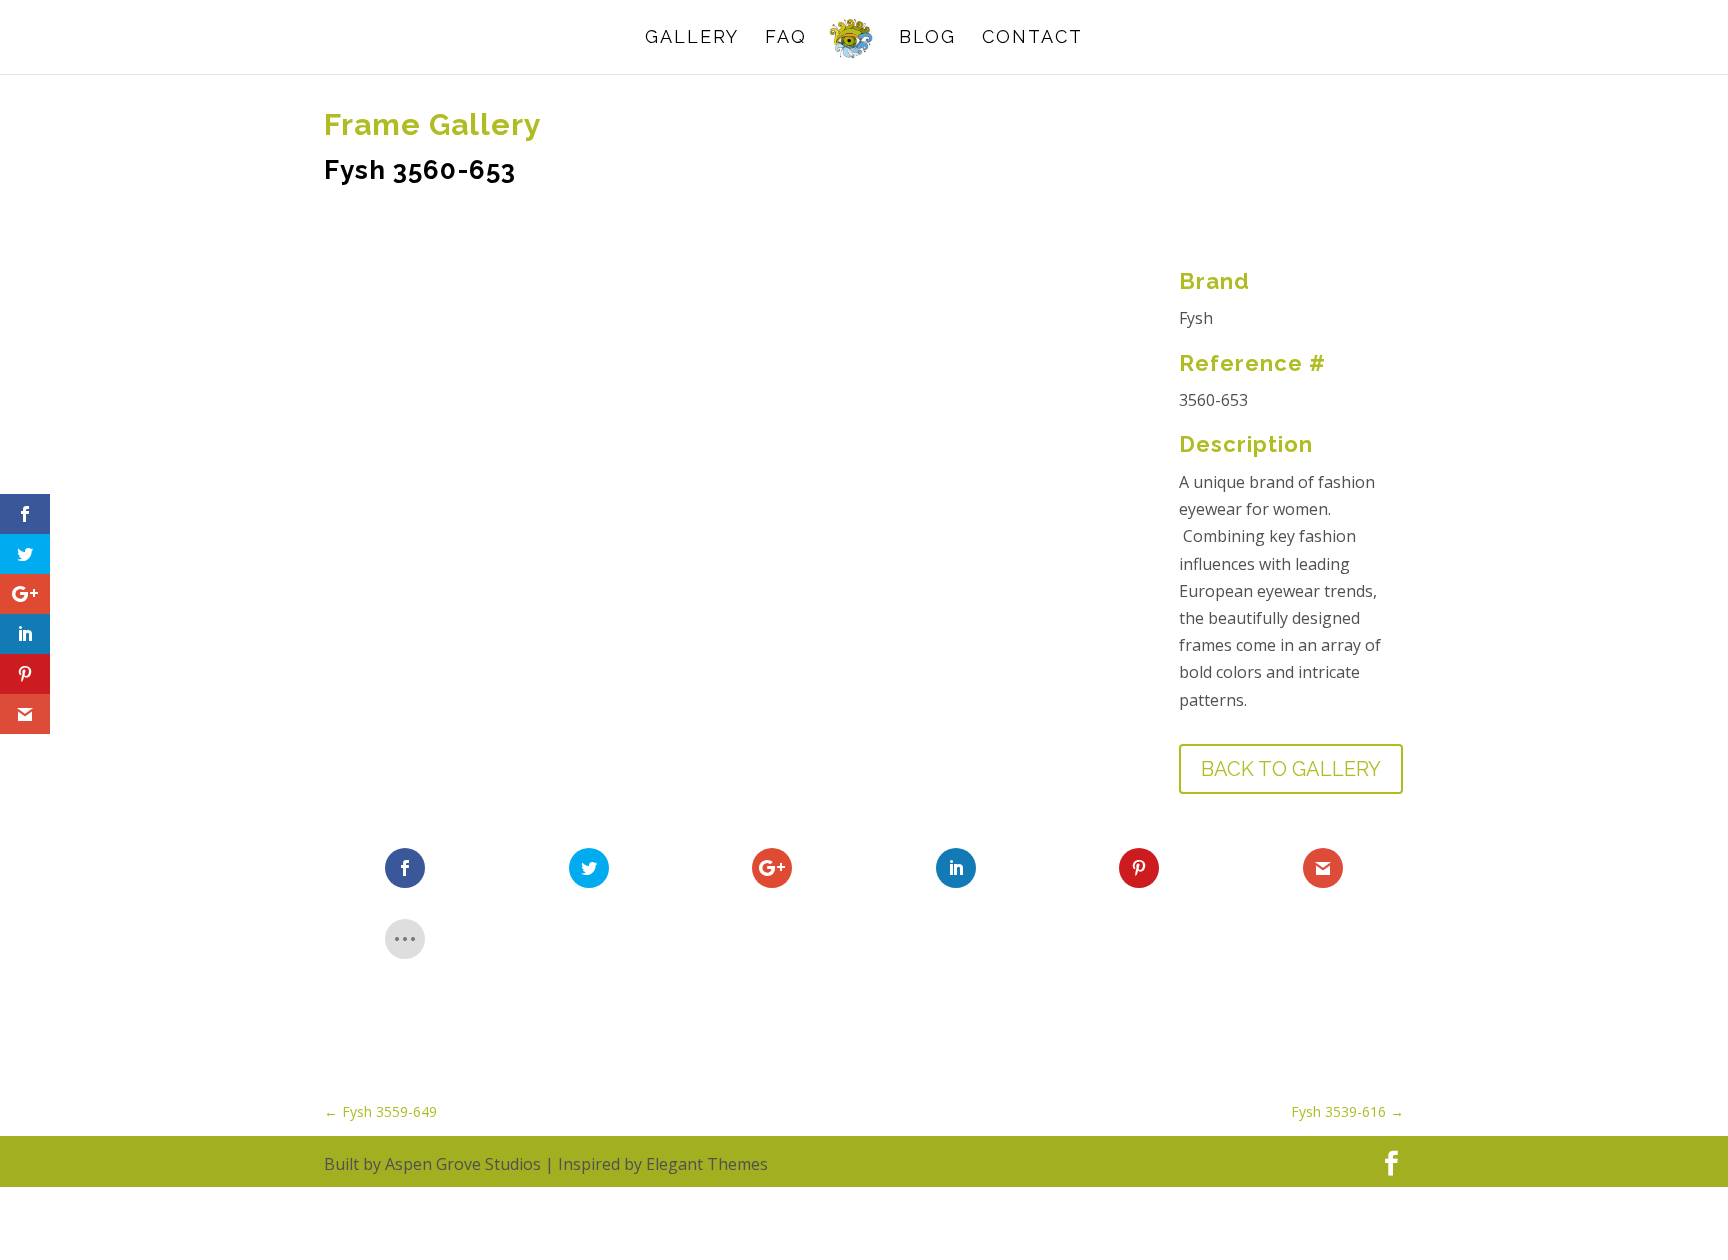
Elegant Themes (707, 1164)
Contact (1032, 38)
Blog (927, 38)
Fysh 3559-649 (380, 1111)
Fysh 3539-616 (1347, 1111)
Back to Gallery (1291, 769)
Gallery (692, 38)
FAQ (786, 38)
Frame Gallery (433, 124)
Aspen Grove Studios (463, 1164)
